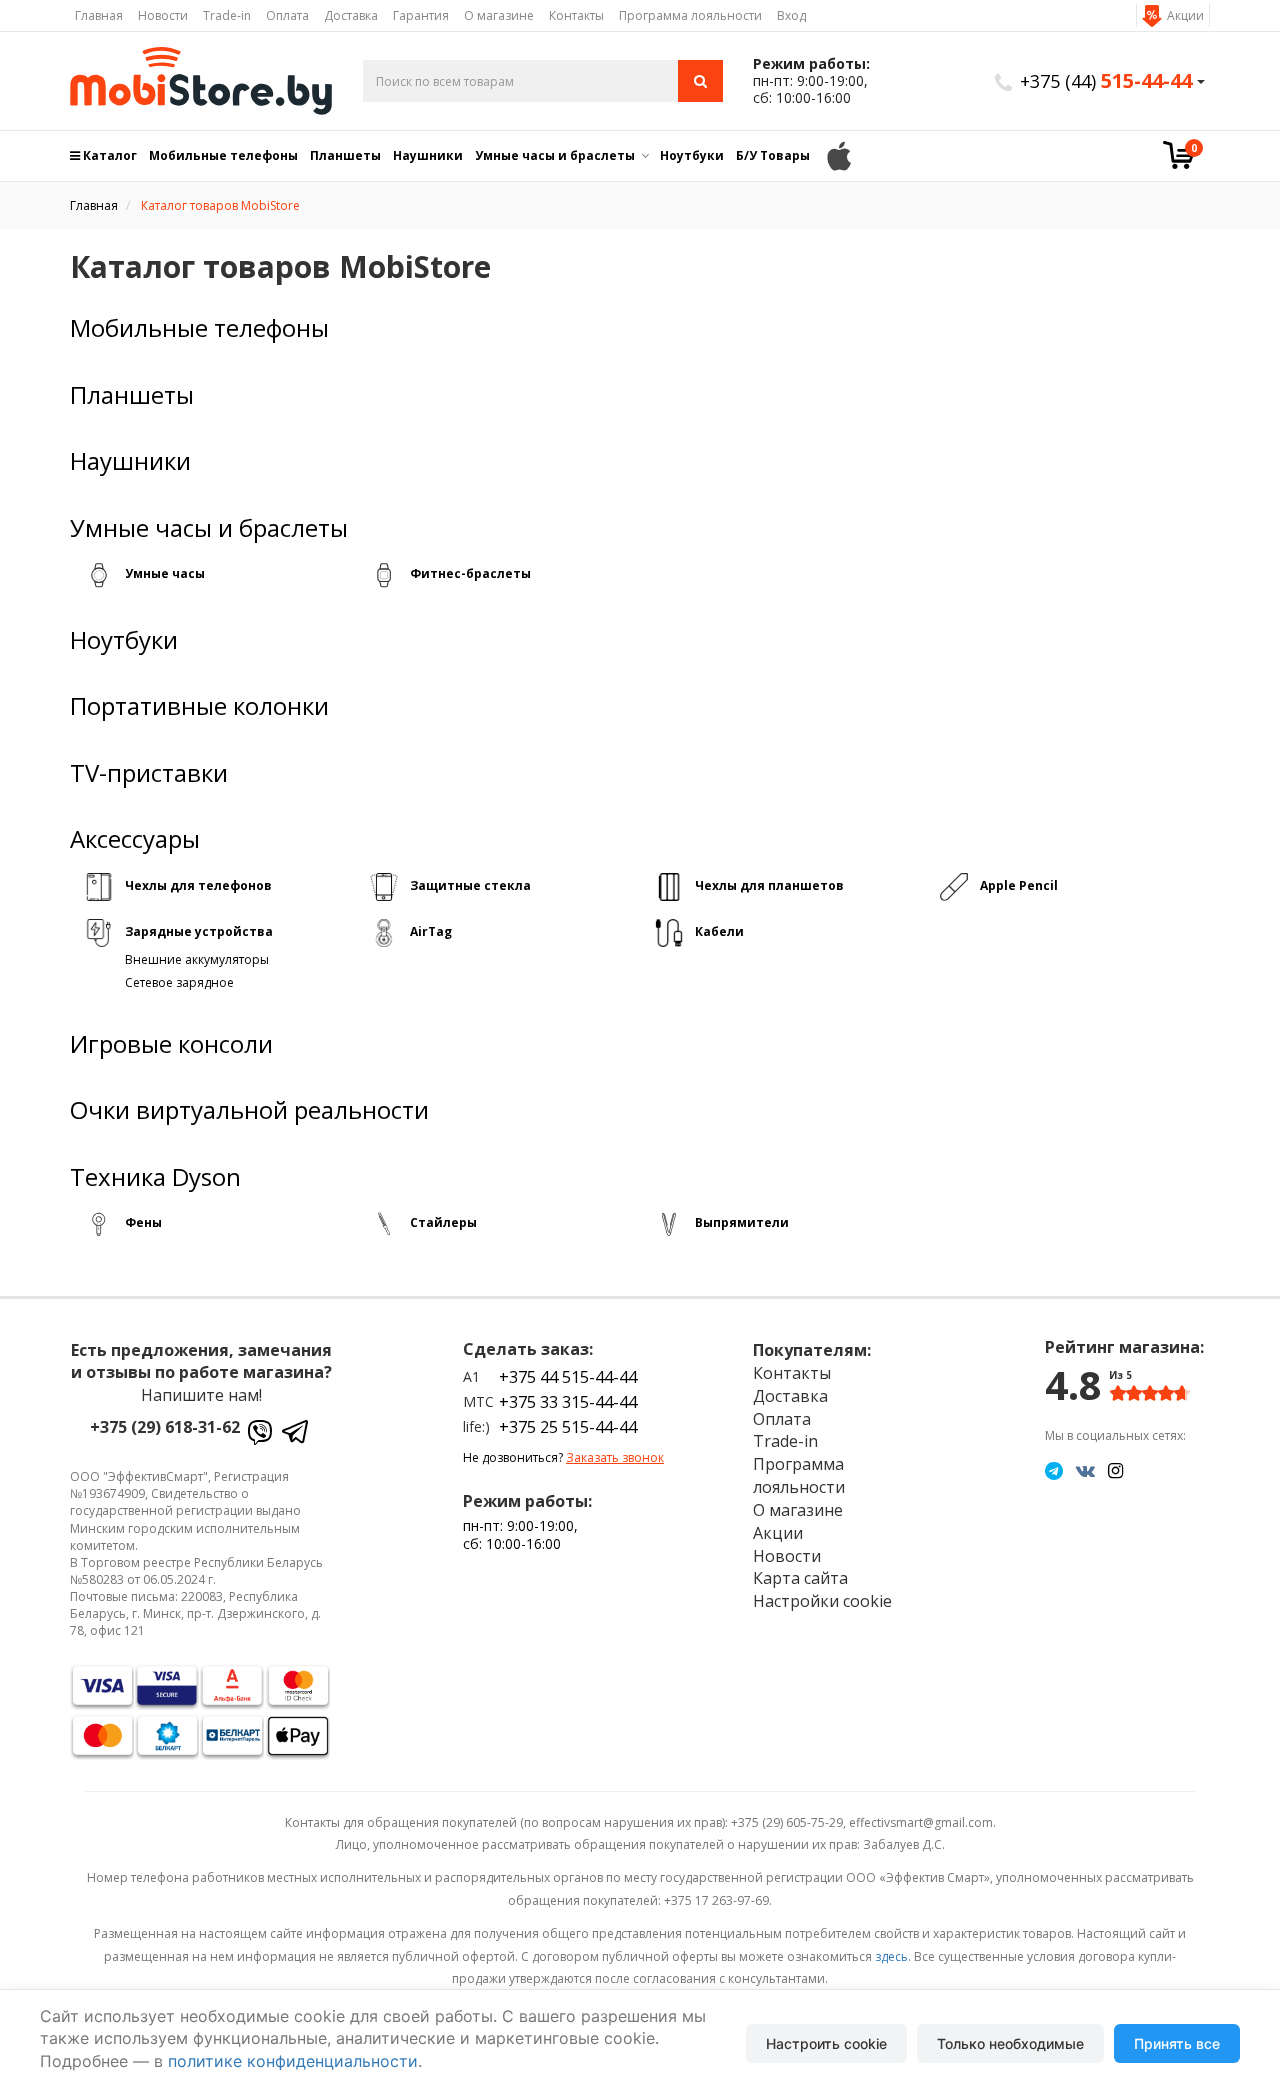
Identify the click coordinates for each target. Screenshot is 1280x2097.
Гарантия (421, 15)
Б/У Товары (773, 155)
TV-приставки (149, 773)
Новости (163, 15)
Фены (143, 1222)
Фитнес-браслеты (470, 573)
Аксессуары (135, 839)
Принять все (1177, 2043)
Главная (99, 15)
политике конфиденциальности (293, 2061)
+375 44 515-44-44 (568, 1377)
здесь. (893, 1956)
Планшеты (345, 155)
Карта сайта (800, 1578)
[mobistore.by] (201, 81)
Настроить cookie (826, 2043)
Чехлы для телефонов (198, 885)
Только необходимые (1010, 2043)
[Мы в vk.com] (1085, 1470)
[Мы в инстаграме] (1115, 1470)
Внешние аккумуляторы (197, 959)
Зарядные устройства (199, 931)
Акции (1185, 15)
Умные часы (165, 573)
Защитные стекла (470, 885)
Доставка (351, 15)
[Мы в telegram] (1054, 1470)
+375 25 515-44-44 (568, 1427)
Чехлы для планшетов (769, 885)
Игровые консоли (171, 1044)
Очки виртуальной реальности (249, 1110)
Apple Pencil (1019, 885)
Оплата (287, 15)
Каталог (108, 155)
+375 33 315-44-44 (568, 1402)
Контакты (576, 15)
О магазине (499, 15)
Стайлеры (443, 1222)
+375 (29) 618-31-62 (165, 1427)
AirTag (431, 931)
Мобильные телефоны (223, 155)
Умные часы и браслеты (555, 155)
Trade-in (227, 15)
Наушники (428, 155)
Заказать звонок (615, 1457)
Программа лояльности (690, 15)
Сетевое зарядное (179, 982)
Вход (791, 15)
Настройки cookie (822, 1601)
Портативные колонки (199, 706)
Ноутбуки (692, 155)
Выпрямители (742, 1222)
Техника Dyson (155, 1177)
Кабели (719, 931)
